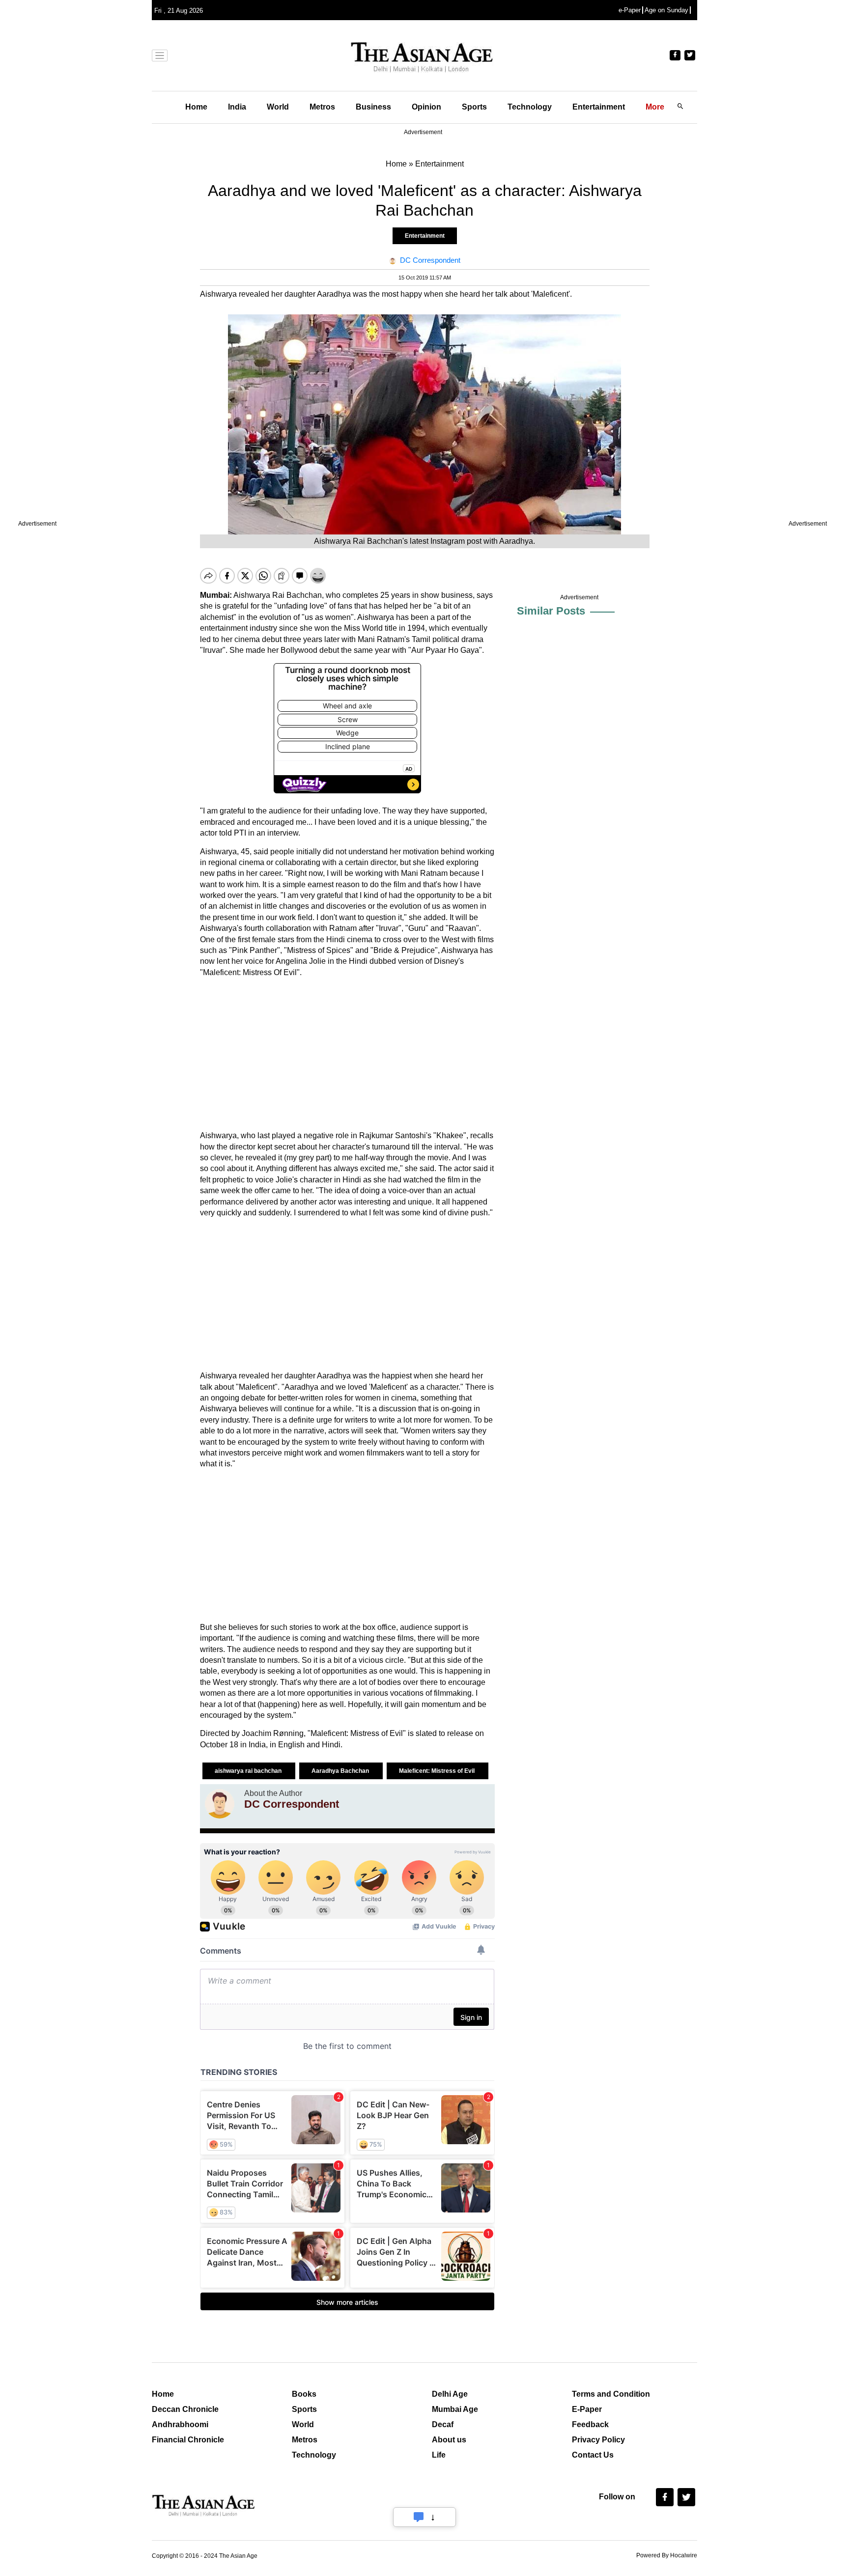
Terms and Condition (611, 2394)
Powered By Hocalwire (667, 2555)
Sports (474, 107)
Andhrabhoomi (180, 2424)
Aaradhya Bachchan (341, 1771)
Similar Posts (551, 611)
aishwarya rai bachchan (249, 1771)
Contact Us (593, 2455)
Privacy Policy (598, 2440)
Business (373, 107)
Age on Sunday (666, 10)
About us (449, 2440)
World (278, 107)
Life (439, 2455)
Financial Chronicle (188, 2440)
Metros (322, 107)
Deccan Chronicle (185, 2409)
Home (196, 107)
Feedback (590, 2424)
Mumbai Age (455, 2409)
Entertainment (599, 107)
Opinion (426, 107)
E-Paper (587, 2409)
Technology (530, 107)
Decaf (443, 2424)
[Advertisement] (347, 1054)
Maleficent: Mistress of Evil (438, 1771)
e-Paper (630, 10)
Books (304, 2394)
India (237, 107)
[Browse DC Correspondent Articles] (220, 1804)
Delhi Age (450, 2394)
